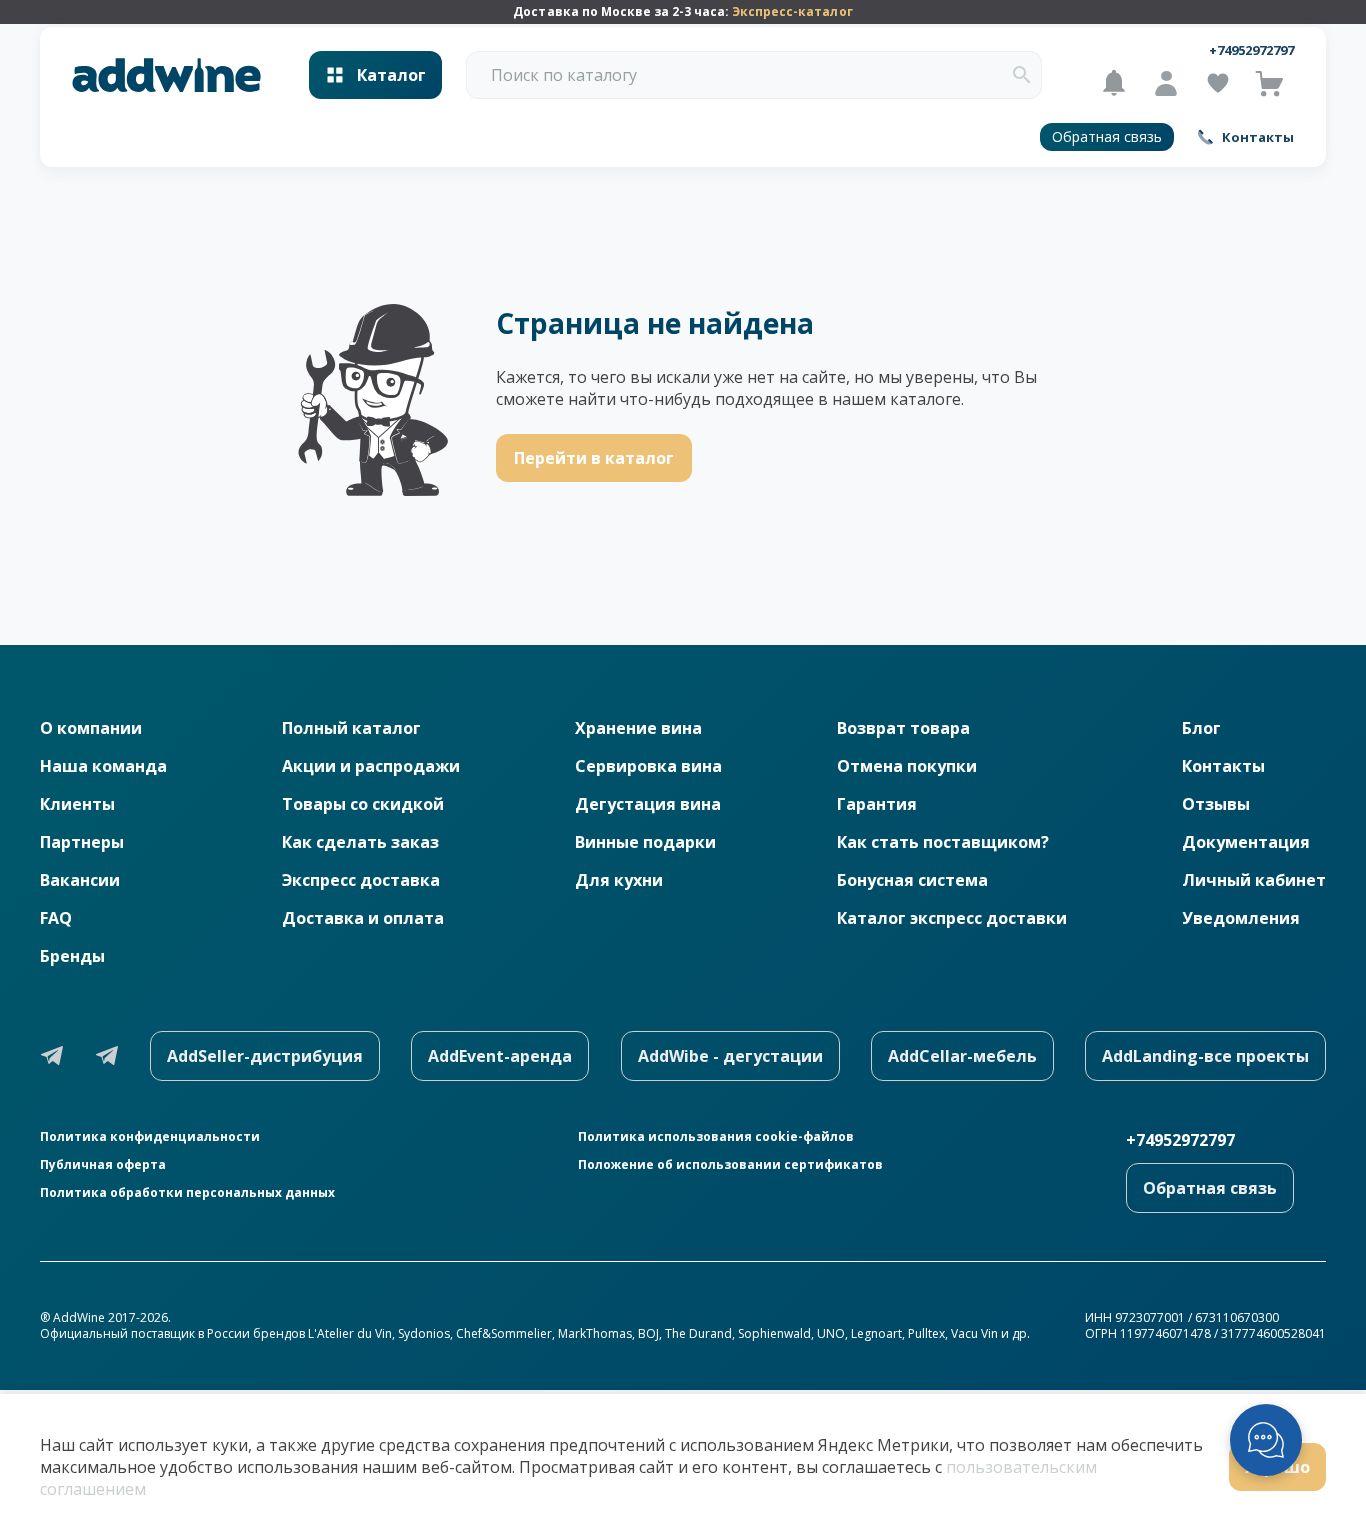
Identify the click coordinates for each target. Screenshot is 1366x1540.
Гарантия (877, 804)
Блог (1201, 728)
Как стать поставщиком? (943, 842)
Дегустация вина (648, 804)
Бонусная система (912, 880)
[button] (1022, 75)
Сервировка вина (648, 766)
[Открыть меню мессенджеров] (1266, 1440)
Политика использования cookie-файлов (716, 1137)
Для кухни (619, 880)
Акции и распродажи (371, 766)
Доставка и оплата (363, 918)
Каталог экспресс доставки (952, 918)
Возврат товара (903, 728)
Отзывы (1216, 804)
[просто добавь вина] (166, 75)
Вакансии (80, 880)
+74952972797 (1251, 50)
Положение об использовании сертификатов (730, 1165)
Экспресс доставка (361, 880)
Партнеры (82, 842)
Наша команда (103, 766)
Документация (1246, 842)
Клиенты (77, 804)
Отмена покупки (907, 766)
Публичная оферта (103, 1165)
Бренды (72, 956)
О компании (91, 728)
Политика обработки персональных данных (187, 1193)
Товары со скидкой (363, 804)
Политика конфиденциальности (150, 1137)
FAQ (56, 918)
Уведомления (1241, 918)
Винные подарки (645, 842)
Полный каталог (351, 728)
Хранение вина (638, 728)
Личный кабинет (1254, 880)
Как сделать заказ (360, 842)
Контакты (1223, 766)
